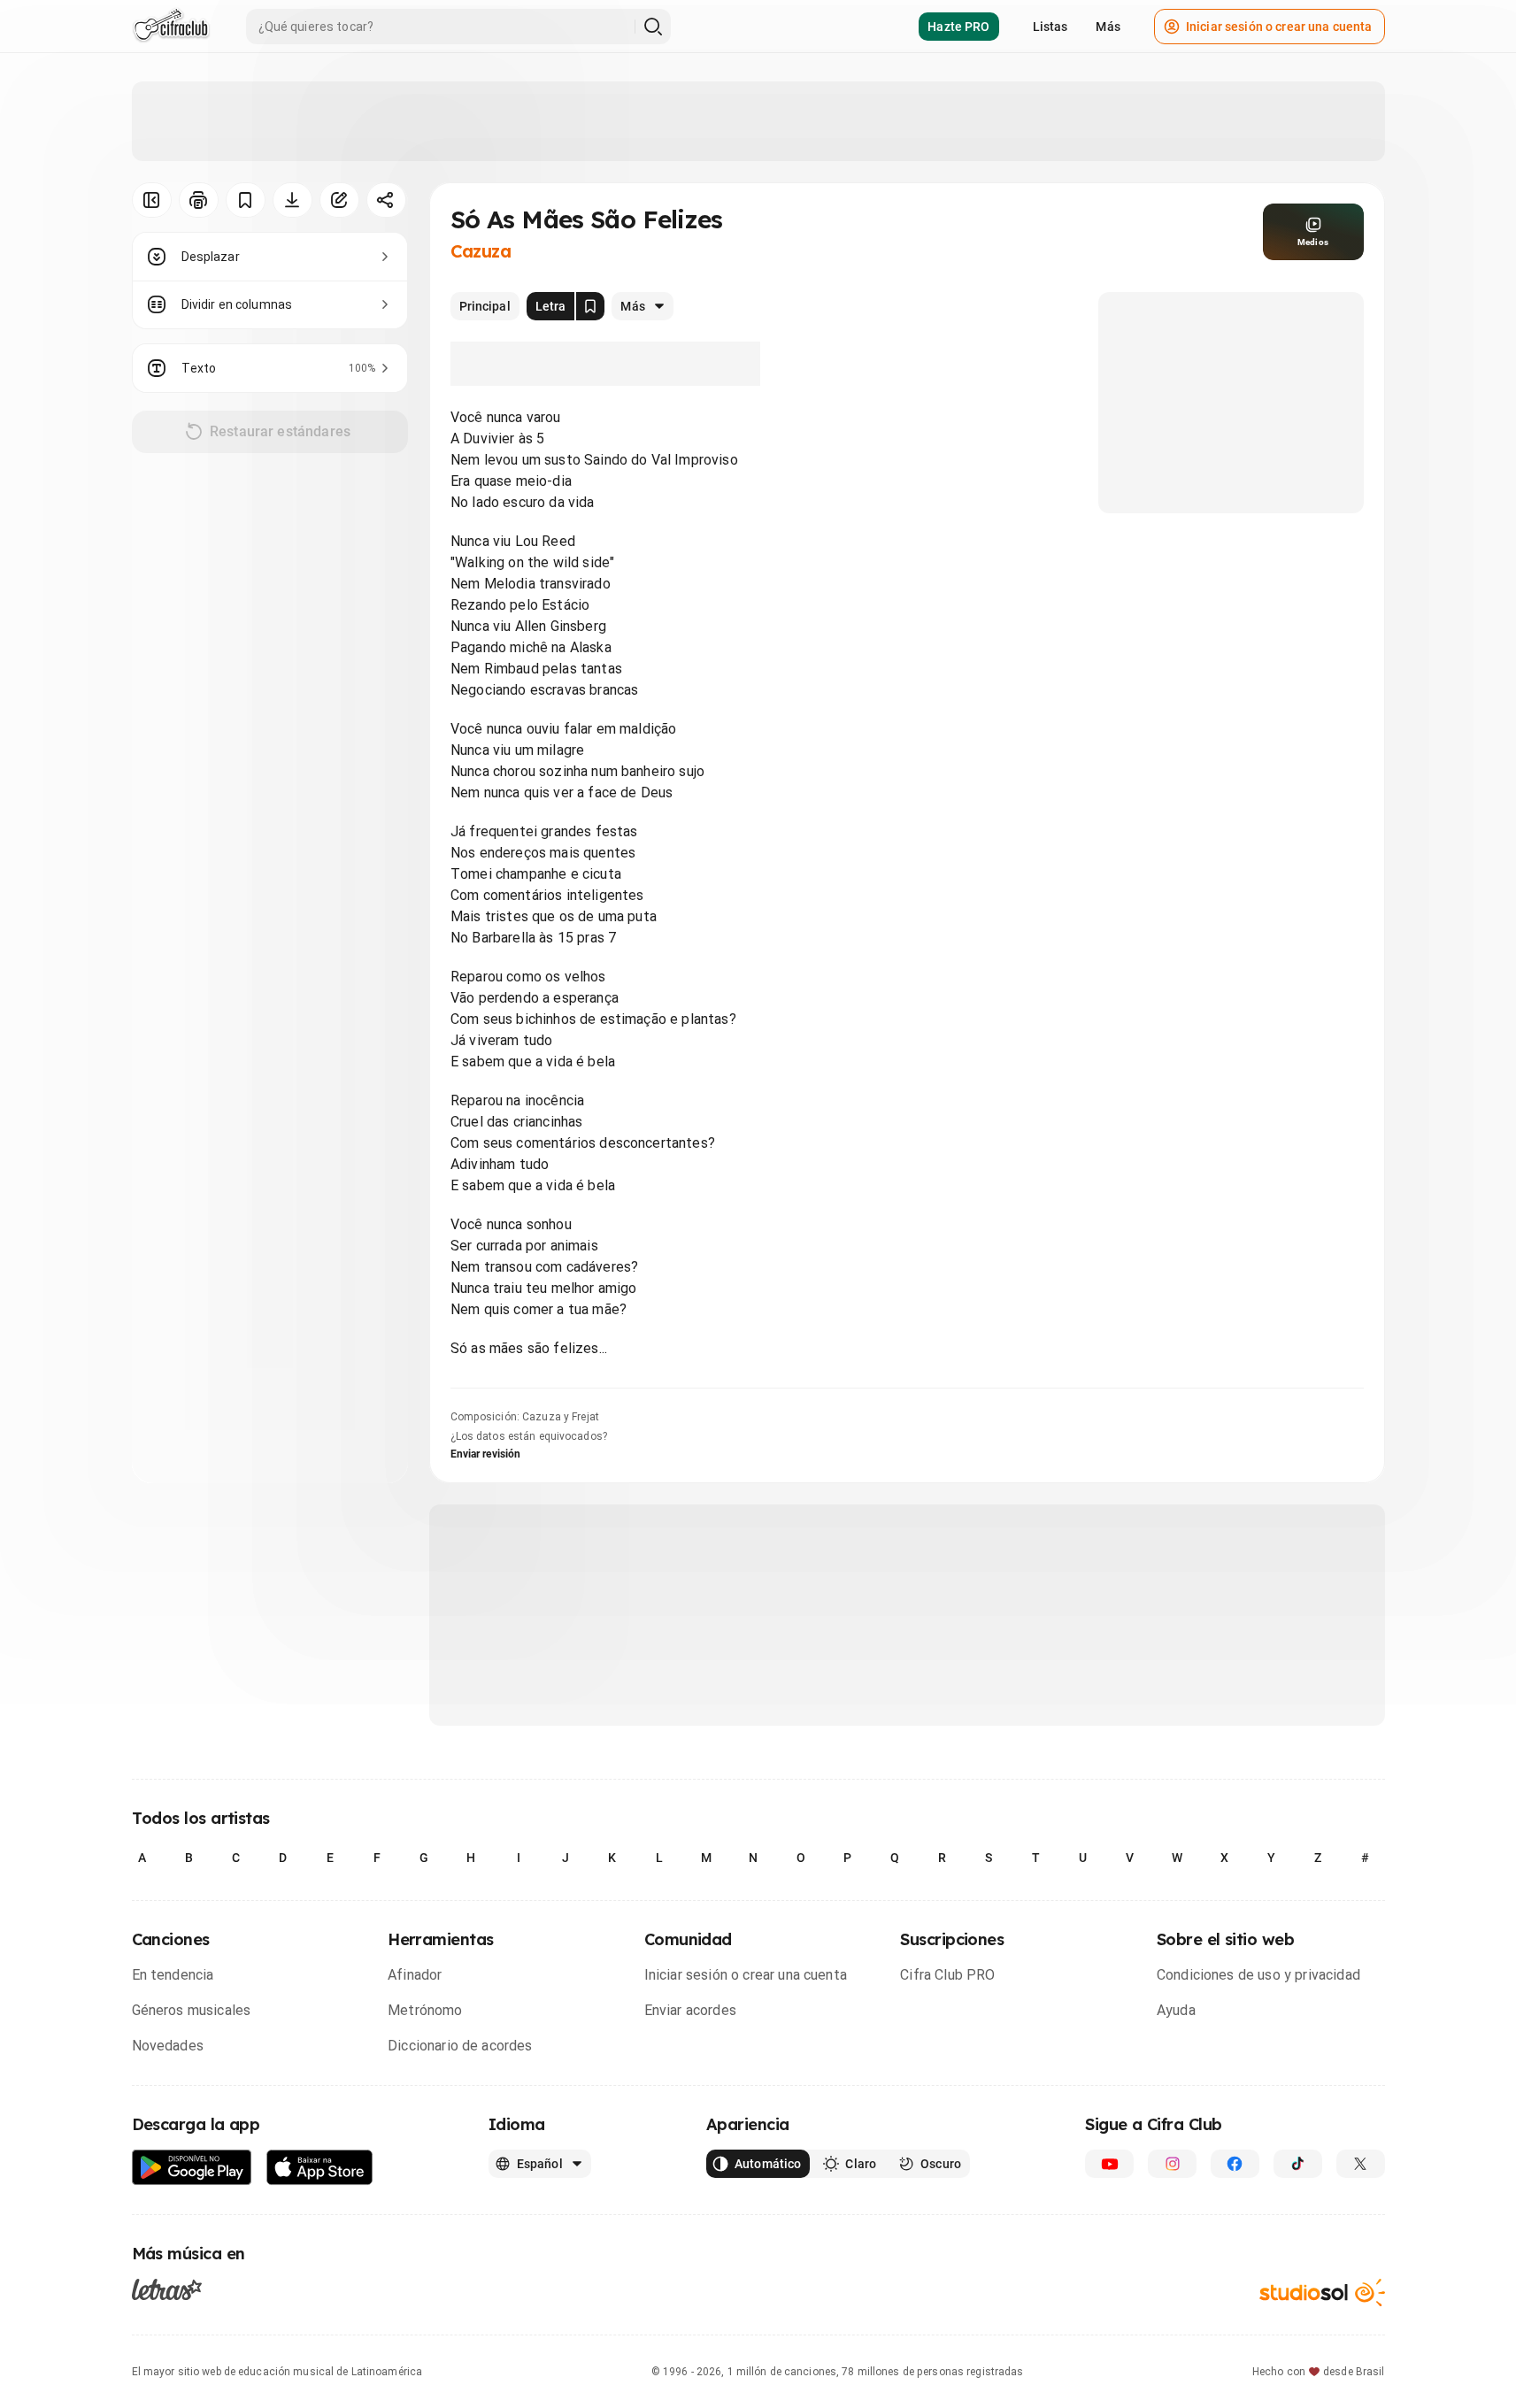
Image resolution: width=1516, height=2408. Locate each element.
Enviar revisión (486, 1454)
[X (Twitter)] (1361, 2164)
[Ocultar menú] (152, 200)
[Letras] (167, 2289)
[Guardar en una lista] (246, 200)
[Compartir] (386, 200)
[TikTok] (1298, 2164)
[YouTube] (1109, 2164)
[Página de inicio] (171, 27)
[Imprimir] (199, 200)
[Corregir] (339, 200)
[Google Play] (192, 2168)
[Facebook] (1235, 2164)
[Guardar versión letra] (590, 306)
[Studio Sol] (1322, 2293)
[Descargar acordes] (292, 200)
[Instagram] (1172, 2164)
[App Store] (320, 2168)
